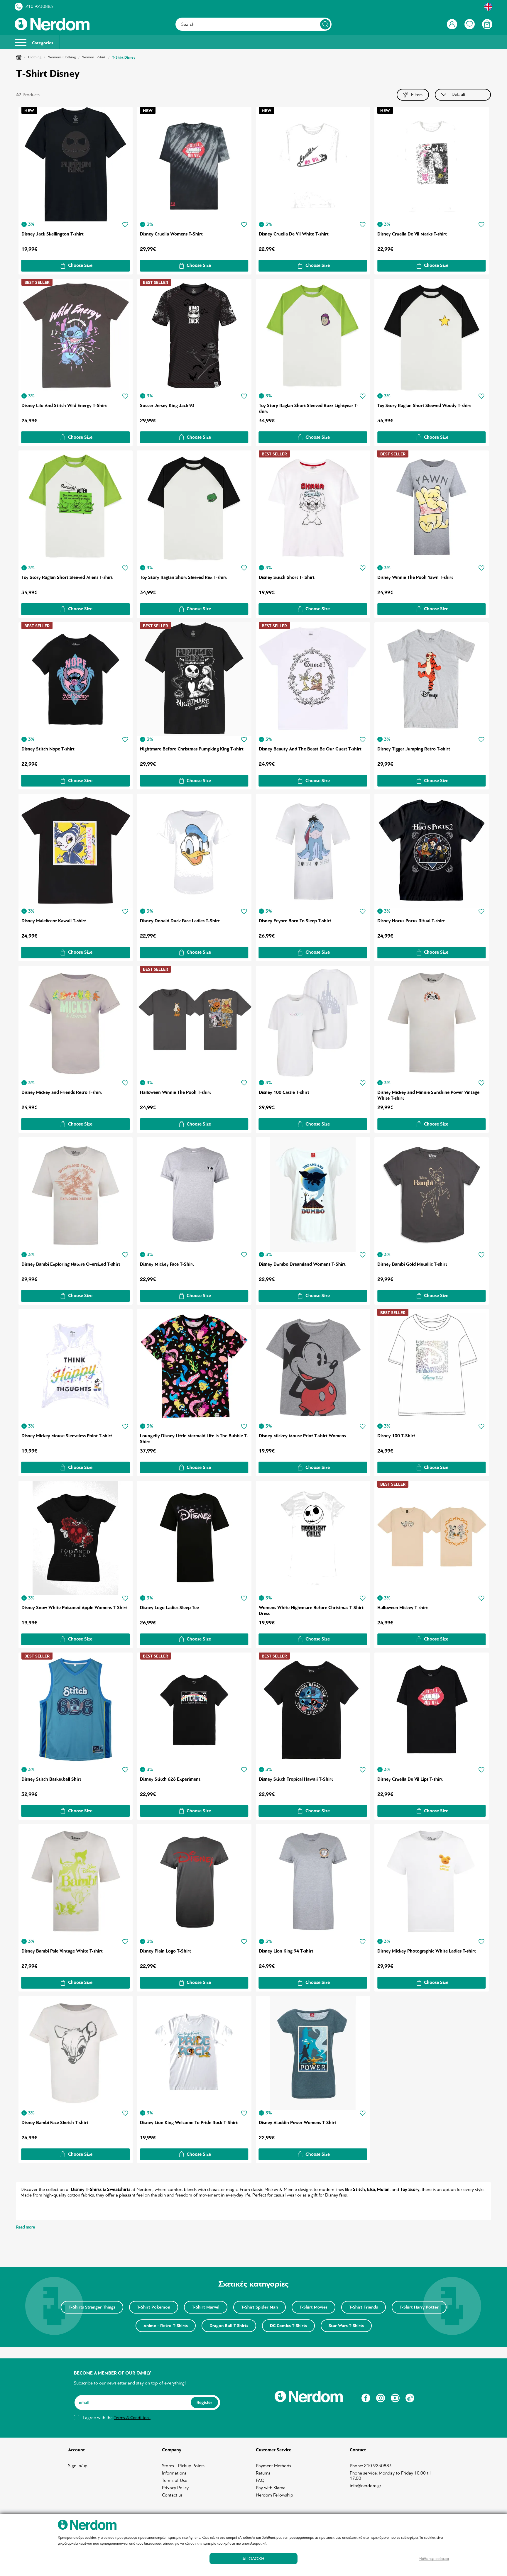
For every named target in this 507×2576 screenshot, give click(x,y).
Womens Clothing (62, 57)
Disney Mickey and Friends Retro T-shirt (62, 1092)
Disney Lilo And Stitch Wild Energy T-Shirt (64, 406)
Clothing (35, 57)
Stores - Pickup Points (183, 2466)
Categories (42, 43)
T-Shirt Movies (314, 2307)
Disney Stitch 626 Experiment (170, 1779)
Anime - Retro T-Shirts (166, 2326)
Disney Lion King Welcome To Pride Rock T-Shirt (189, 2123)
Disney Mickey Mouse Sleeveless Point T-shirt (67, 1436)
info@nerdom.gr (365, 2486)
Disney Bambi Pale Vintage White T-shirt (62, 1951)
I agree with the (117, 2418)
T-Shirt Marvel (206, 2307)
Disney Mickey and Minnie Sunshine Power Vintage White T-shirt (428, 1095)
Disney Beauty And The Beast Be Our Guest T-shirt (310, 749)
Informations (174, 2473)
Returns (263, 2473)
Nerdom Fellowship (274, 2495)
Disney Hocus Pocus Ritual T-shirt (411, 921)
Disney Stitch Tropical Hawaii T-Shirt (296, 1779)
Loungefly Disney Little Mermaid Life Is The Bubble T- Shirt (194, 1439)
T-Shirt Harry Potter (419, 2307)
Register (204, 2402)
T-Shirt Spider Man (260, 2307)
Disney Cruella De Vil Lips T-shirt (410, 1779)
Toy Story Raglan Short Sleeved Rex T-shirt (183, 577)
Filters (417, 95)
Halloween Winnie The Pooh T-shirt (175, 1092)
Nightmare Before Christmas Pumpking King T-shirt (192, 749)
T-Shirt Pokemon (154, 2307)
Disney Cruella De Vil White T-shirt (294, 234)
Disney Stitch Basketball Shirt (51, 1779)
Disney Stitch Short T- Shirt (287, 577)
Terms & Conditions (132, 2418)
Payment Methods (273, 2466)
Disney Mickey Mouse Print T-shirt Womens (302, 1436)
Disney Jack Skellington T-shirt (53, 234)
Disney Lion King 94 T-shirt (286, 1951)
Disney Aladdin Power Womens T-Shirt (298, 2123)
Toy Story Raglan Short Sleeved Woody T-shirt (424, 406)
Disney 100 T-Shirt (396, 1436)
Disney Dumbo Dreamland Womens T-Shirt (302, 1264)
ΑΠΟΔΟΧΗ (253, 2559)
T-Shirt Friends (364, 2307)
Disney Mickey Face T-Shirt (167, 1264)
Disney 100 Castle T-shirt (284, 1092)
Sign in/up (78, 2466)
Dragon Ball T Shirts (229, 2326)
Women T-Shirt (94, 57)
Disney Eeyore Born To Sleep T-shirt (295, 921)
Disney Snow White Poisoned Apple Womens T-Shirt (74, 1608)
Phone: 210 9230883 (371, 2466)
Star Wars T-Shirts (346, 2326)
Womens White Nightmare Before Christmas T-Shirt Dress (311, 1611)
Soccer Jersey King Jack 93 (167, 406)
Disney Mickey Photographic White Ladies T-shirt (427, 1951)
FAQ (260, 2480)
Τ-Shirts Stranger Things (92, 2307)
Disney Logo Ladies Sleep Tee (169, 1608)
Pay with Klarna (271, 2488)
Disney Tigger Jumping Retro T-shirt (414, 749)
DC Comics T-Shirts (288, 2326)
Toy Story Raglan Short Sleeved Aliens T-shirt (67, 577)
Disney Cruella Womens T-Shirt (171, 234)
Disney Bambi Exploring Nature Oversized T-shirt (71, 1264)
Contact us (172, 2495)
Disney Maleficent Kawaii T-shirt (54, 921)
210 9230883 (39, 6)
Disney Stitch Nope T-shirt (48, 749)
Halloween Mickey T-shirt (403, 1608)
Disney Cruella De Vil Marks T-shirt (412, 234)
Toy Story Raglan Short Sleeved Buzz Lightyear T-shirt (309, 409)
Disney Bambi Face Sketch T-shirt (55, 2123)
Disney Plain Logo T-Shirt (165, 1951)
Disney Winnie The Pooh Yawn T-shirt (415, 577)
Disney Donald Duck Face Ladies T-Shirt (180, 921)
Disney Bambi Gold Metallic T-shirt (412, 1264)
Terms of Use (175, 2480)
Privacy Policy (175, 2488)
